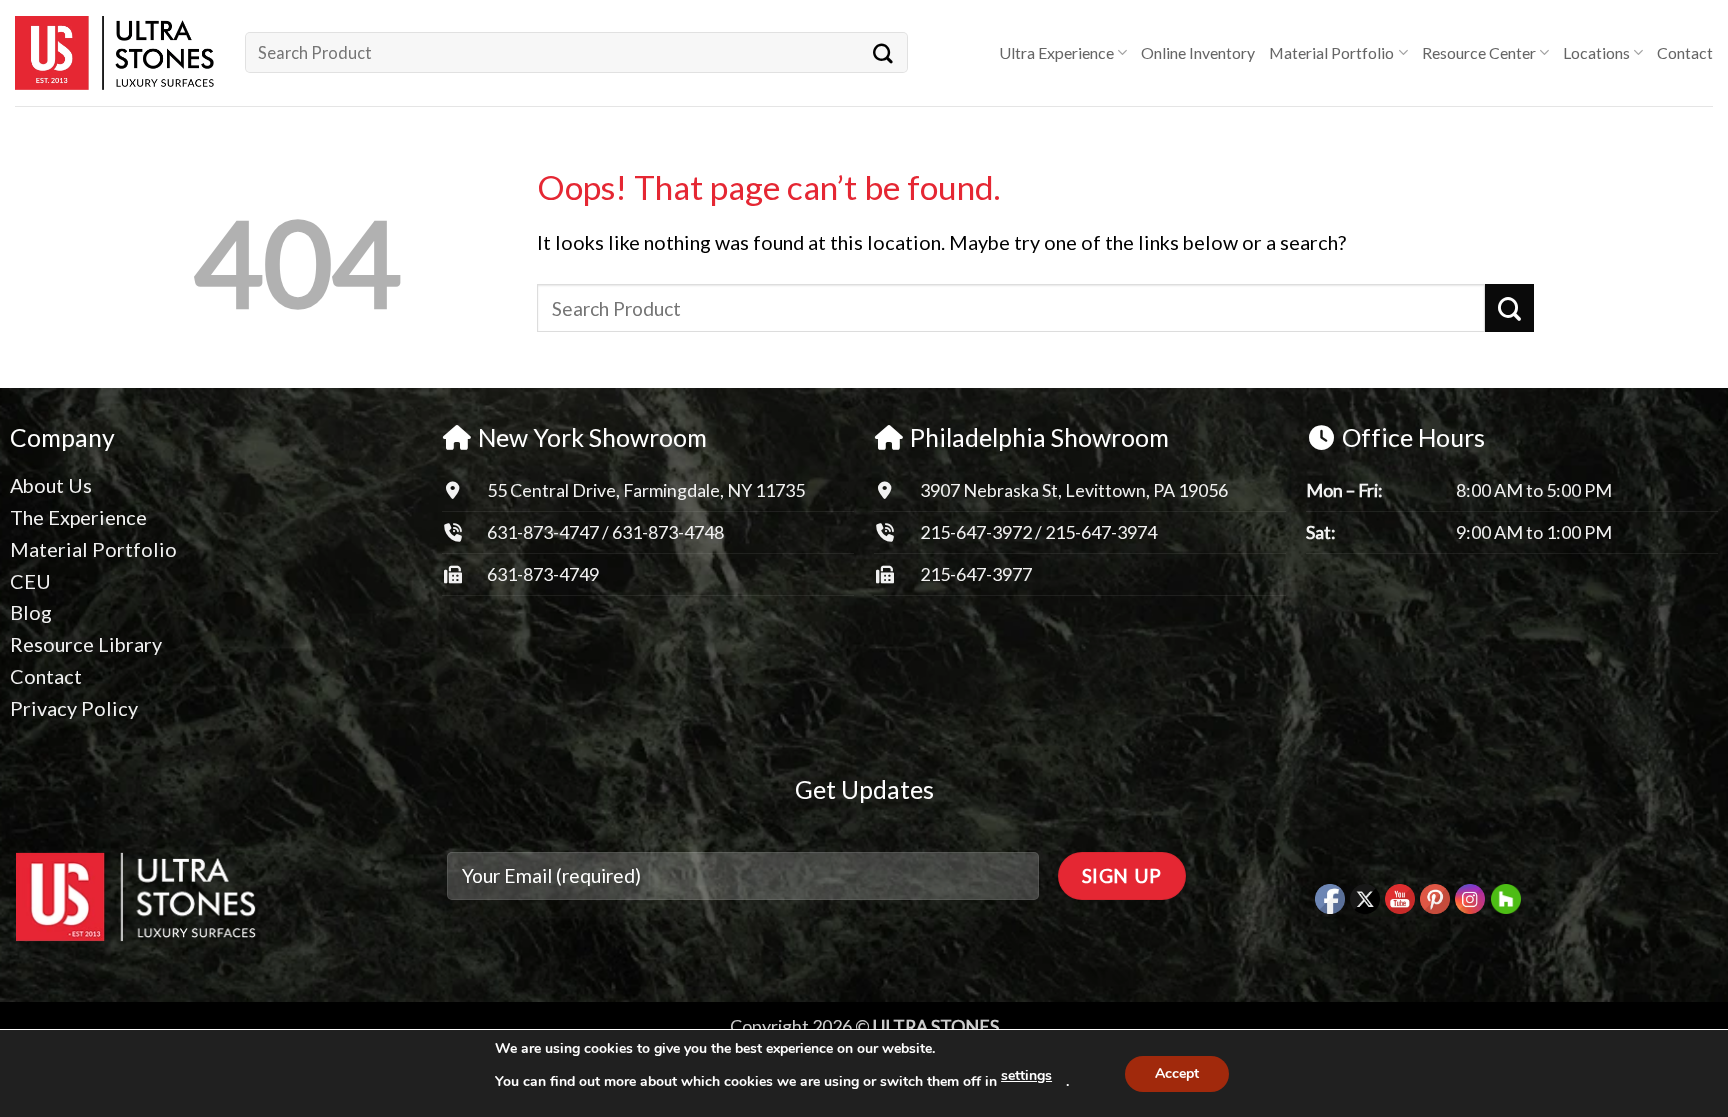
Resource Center (1479, 52)
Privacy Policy (74, 708)
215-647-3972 (977, 532)
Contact (1685, 52)
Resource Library (86, 644)
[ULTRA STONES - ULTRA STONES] (115, 53)
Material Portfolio (1331, 52)
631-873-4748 (668, 532)
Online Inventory (1198, 52)
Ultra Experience (1056, 52)
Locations (1596, 52)
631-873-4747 (543, 532)
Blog (31, 612)
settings (1026, 1075)
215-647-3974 (1101, 532)
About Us (51, 485)
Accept (1177, 1073)
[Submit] (884, 52)
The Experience (78, 517)
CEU (30, 581)
